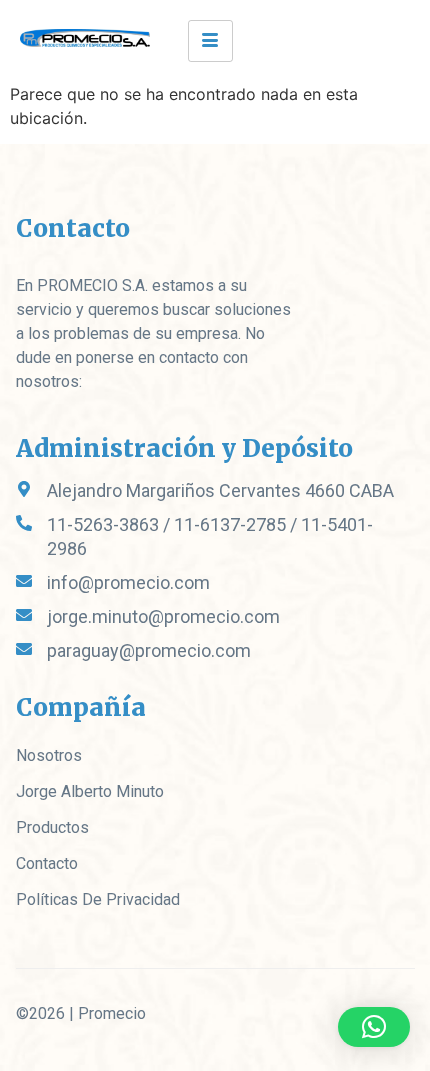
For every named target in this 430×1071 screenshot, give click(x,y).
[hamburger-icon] (210, 41)
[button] (374, 1027)
